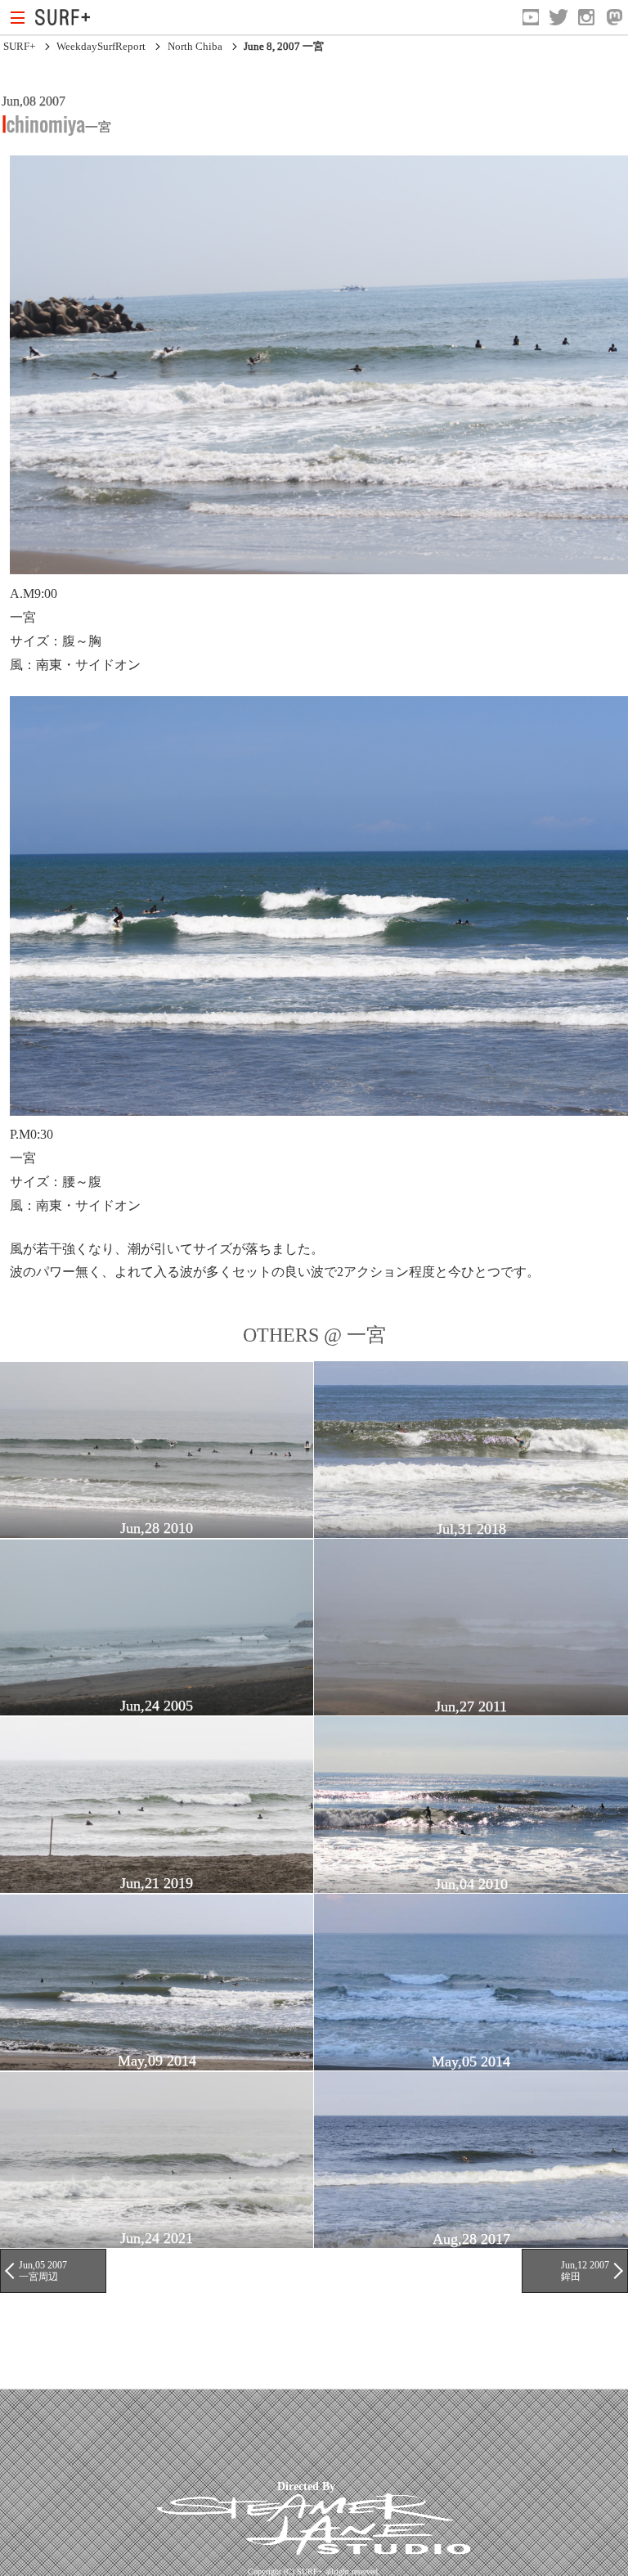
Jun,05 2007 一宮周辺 (43, 2271)
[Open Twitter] (558, 17)
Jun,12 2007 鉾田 (585, 2271)
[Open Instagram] (586, 17)
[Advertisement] (298, 2434)
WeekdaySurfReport (101, 46)
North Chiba (195, 46)
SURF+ (19, 46)
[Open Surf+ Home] (67, 17)
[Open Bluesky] (614, 17)
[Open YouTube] (531, 17)
